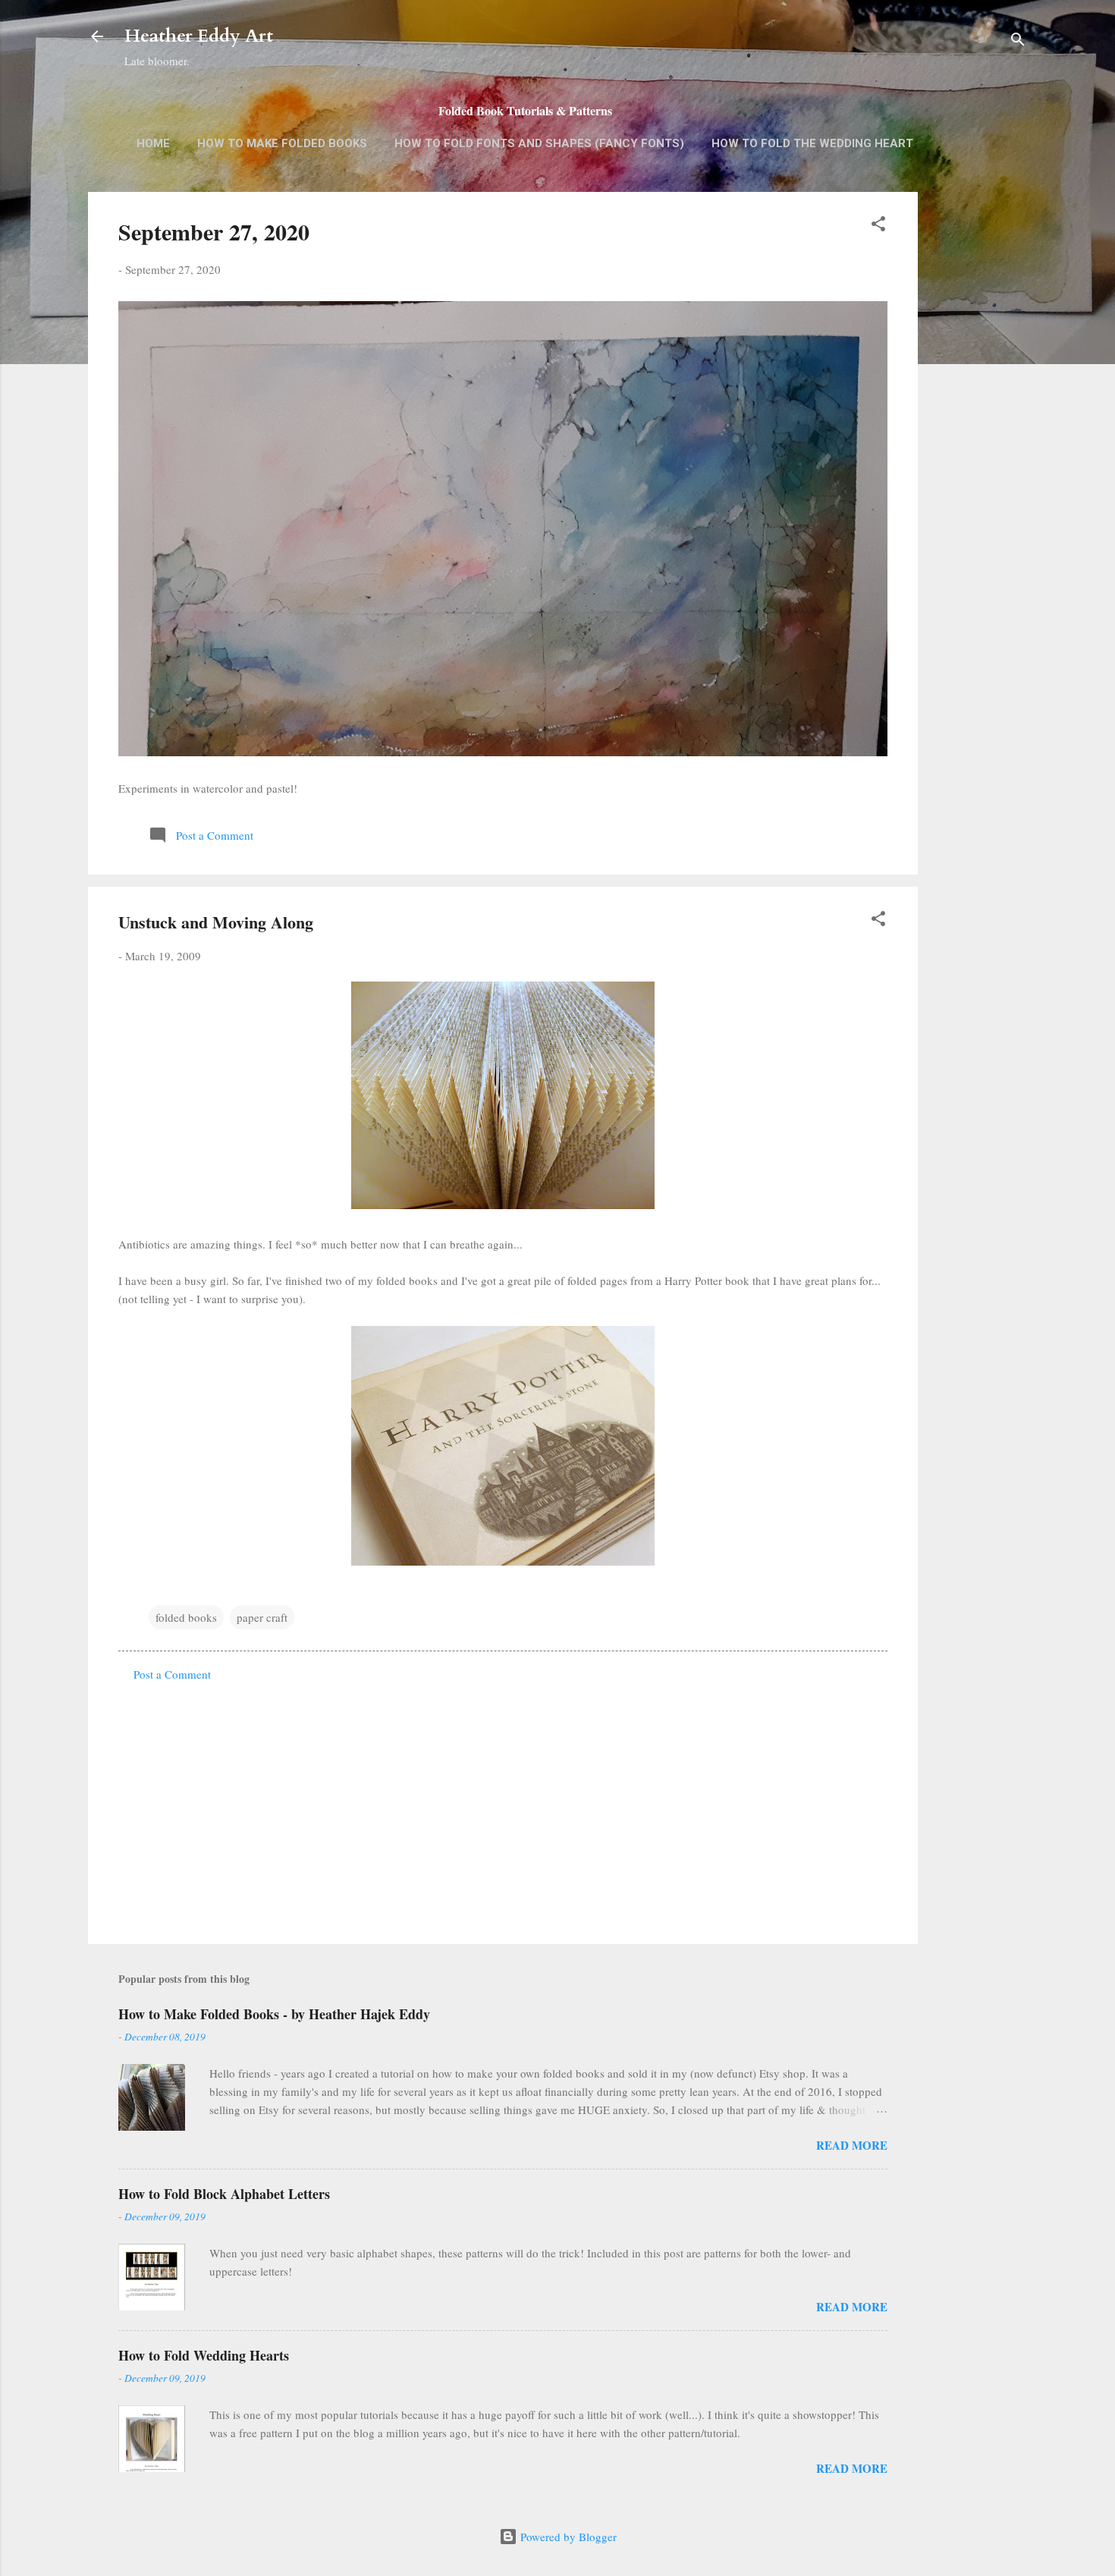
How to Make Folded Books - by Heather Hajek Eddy (274, 2014)
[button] (878, 226)
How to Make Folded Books (282, 143)
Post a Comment (172, 1674)
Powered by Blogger (567, 2537)
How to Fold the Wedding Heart (812, 143)
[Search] (1018, 41)
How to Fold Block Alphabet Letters (224, 2194)
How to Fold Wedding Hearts (204, 2355)
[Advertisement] (978, 432)
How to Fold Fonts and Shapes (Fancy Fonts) (539, 143)
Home (153, 143)
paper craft (262, 1617)
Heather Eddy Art (199, 36)
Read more (852, 2145)
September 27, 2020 (214, 231)
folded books (186, 1617)
